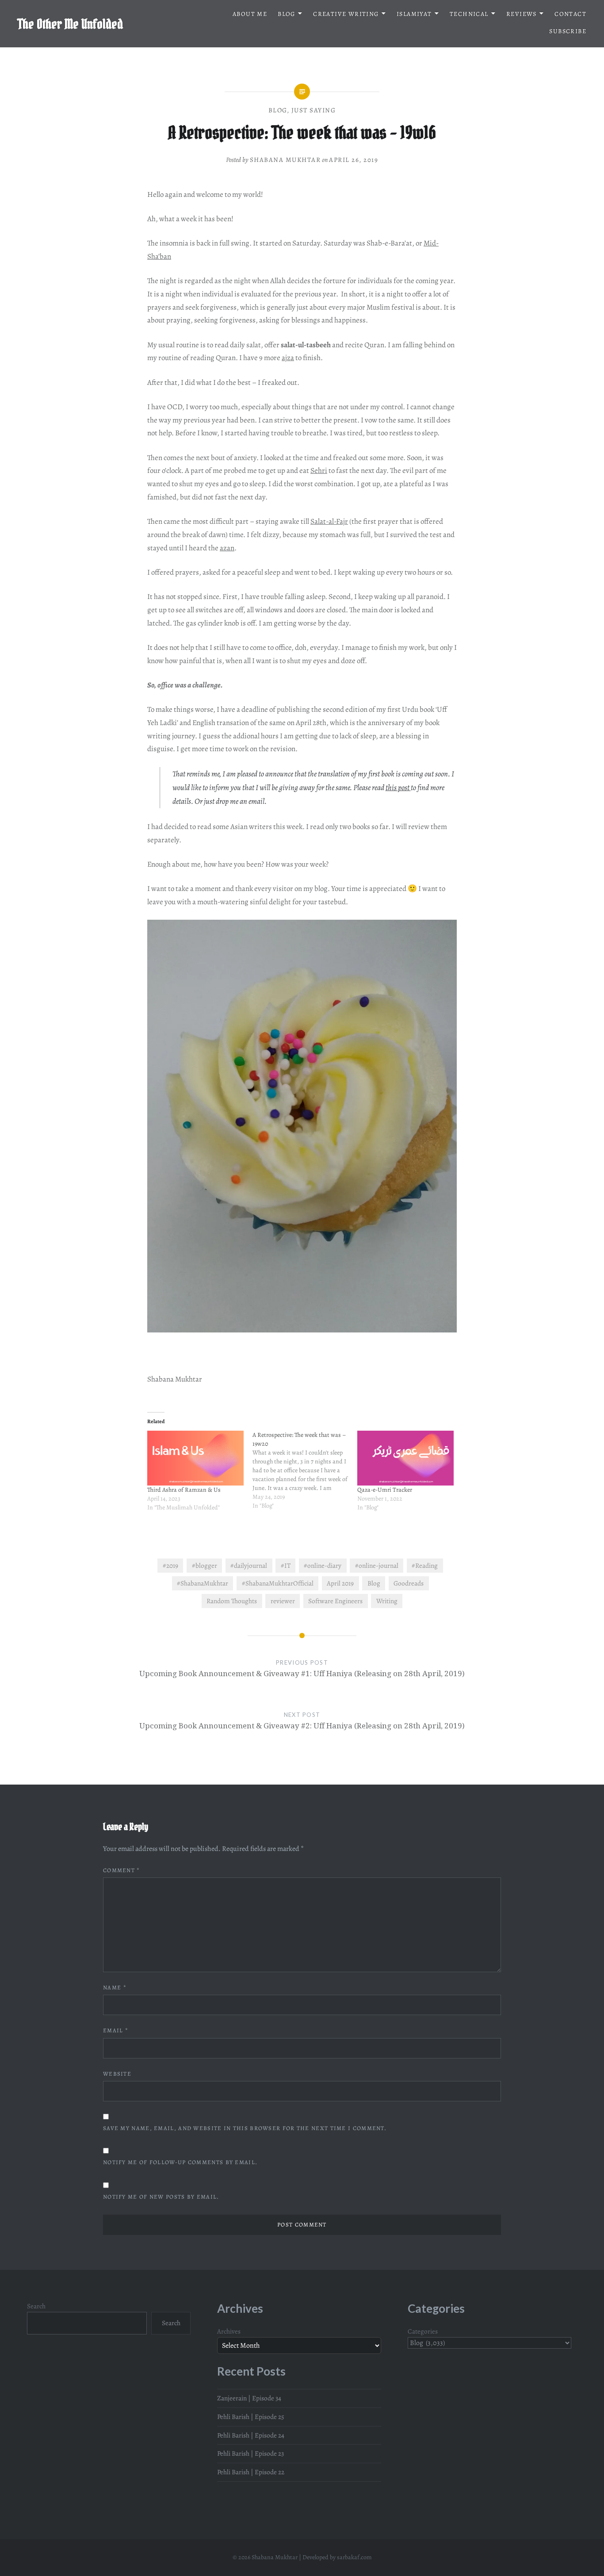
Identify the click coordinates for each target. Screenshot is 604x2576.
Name (115, 1987)
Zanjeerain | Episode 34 (249, 2398)
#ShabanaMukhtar (203, 1583)
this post (398, 787)
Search (36, 2306)
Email (116, 2030)
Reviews (522, 14)
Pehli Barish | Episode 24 (251, 2435)
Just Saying (314, 110)
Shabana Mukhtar (285, 160)
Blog (287, 14)
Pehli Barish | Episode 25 (251, 2417)
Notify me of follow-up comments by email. (180, 2162)
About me (250, 14)
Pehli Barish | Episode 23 (250, 2453)
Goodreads (409, 1583)
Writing (387, 1601)
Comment (122, 1870)
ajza (288, 358)
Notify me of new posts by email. (161, 2197)
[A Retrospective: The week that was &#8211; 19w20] (305, 1475)
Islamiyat (414, 14)
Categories (423, 2331)
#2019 (170, 1565)
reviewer (283, 1601)
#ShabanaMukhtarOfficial (278, 1583)
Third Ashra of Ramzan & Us (184, 1490)
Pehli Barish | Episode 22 (251, 2472)
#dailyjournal (249, 1565)
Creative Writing (346, 14)
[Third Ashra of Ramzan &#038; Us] (195, 1458)
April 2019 (340, 1583)
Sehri (319, 470)
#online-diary (323, 1565)
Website (117, 2074)
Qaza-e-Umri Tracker (385, 1490)
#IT (286, 1565)
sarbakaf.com (354, 2557)
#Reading (425, 1565)
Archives (229, 2331)
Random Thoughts (232, 1601)
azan (227, 548)
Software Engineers (335, 1601)
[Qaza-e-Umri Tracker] (405, 1458)
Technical (469, 14)
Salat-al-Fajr (329, 521)
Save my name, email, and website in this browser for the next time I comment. (245, 2128)
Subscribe (568, 31)
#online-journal (377, 1565)
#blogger (205, 1565)
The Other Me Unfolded (70, 24)
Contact (570, 14)
